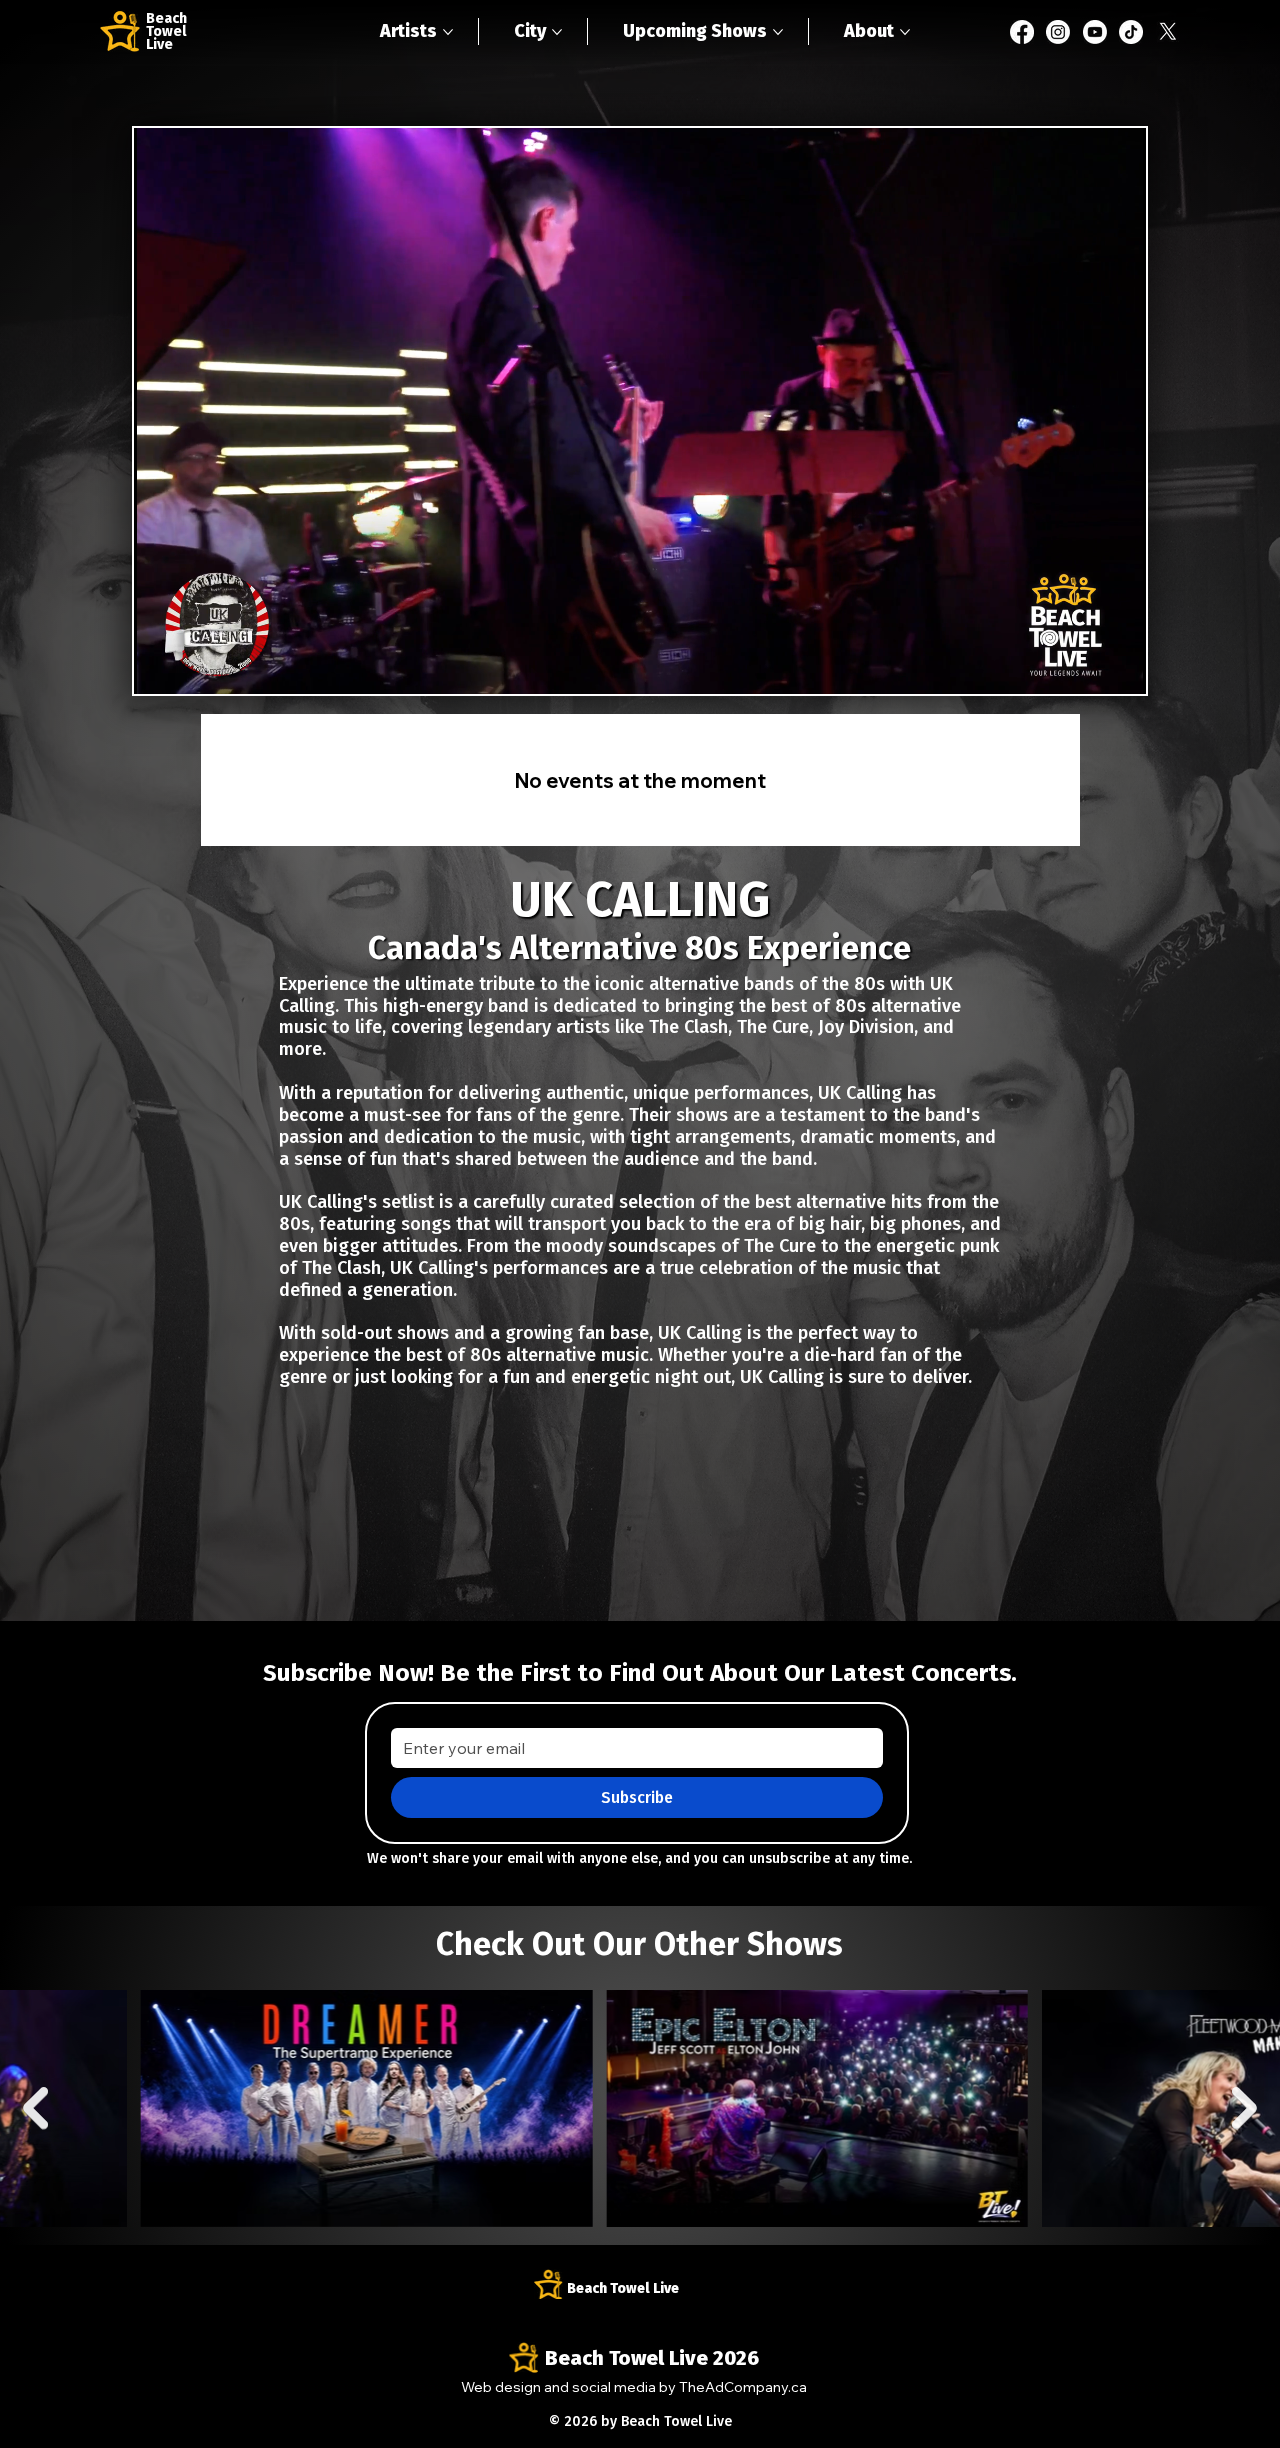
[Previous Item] (35, 2108)
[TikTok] (1131, 32)
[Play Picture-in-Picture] (1085, 667)
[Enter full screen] (1119, 667)
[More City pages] (557, 32)
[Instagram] (1058, 32)
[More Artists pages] (448, 32)
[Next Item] (1244, 2108)
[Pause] (160, 667)
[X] (1168, 32)
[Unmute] (194, 667)
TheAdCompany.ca (743, 2386)
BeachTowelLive (166, 31)
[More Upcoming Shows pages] (778, 32)
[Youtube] (1095, 32)
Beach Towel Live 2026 (652, 2358)
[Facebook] (1022, 32)
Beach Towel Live (623, 2288)
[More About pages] (905, 32)
